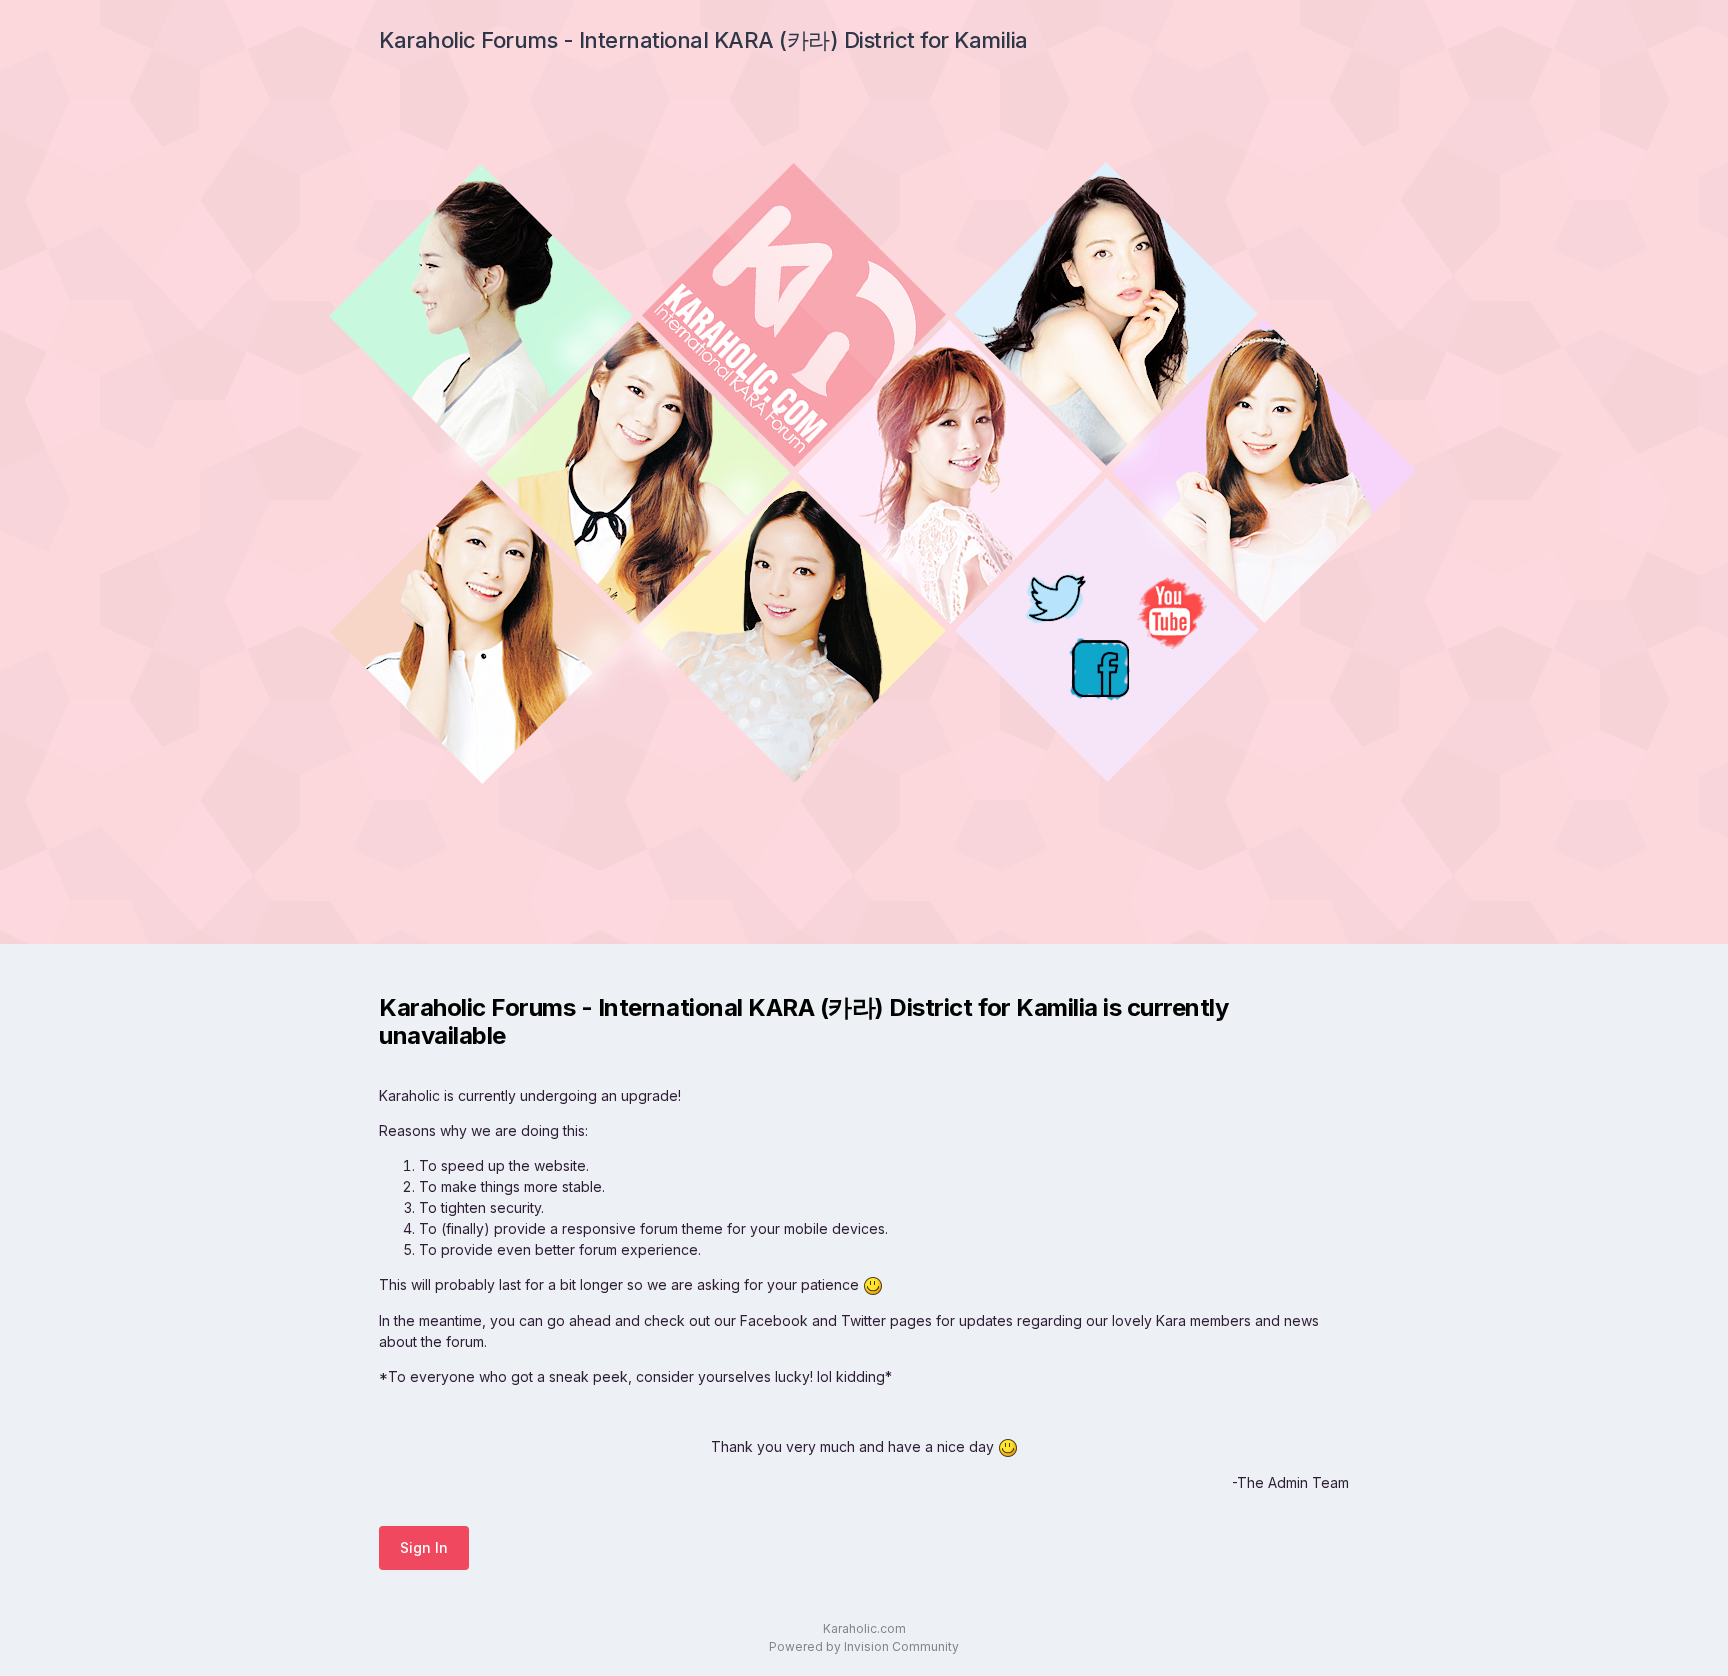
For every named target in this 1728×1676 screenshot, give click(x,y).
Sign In (424, 1547)
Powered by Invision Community (864, 1646)
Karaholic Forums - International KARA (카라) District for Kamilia (703, 40)
